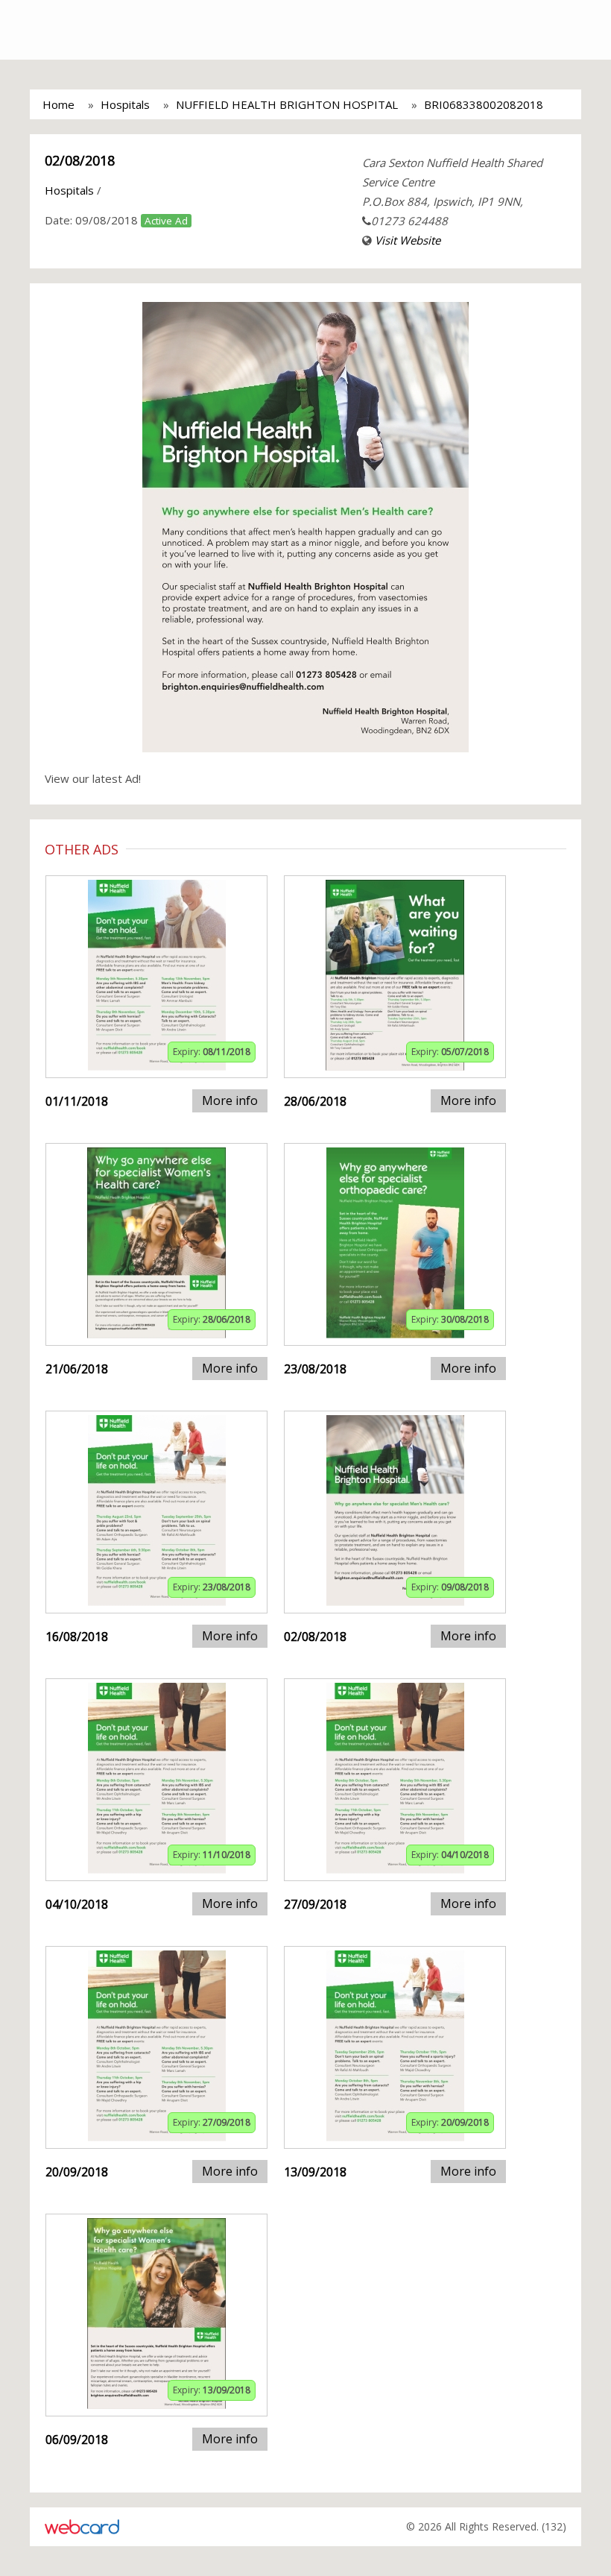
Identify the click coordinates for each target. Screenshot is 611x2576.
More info (230, 1100)
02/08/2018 (80, 160)
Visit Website (408, 240)
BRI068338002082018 (484, 104)
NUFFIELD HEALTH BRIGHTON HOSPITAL (287, 104)
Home (58, 104)
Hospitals (125, 104)
